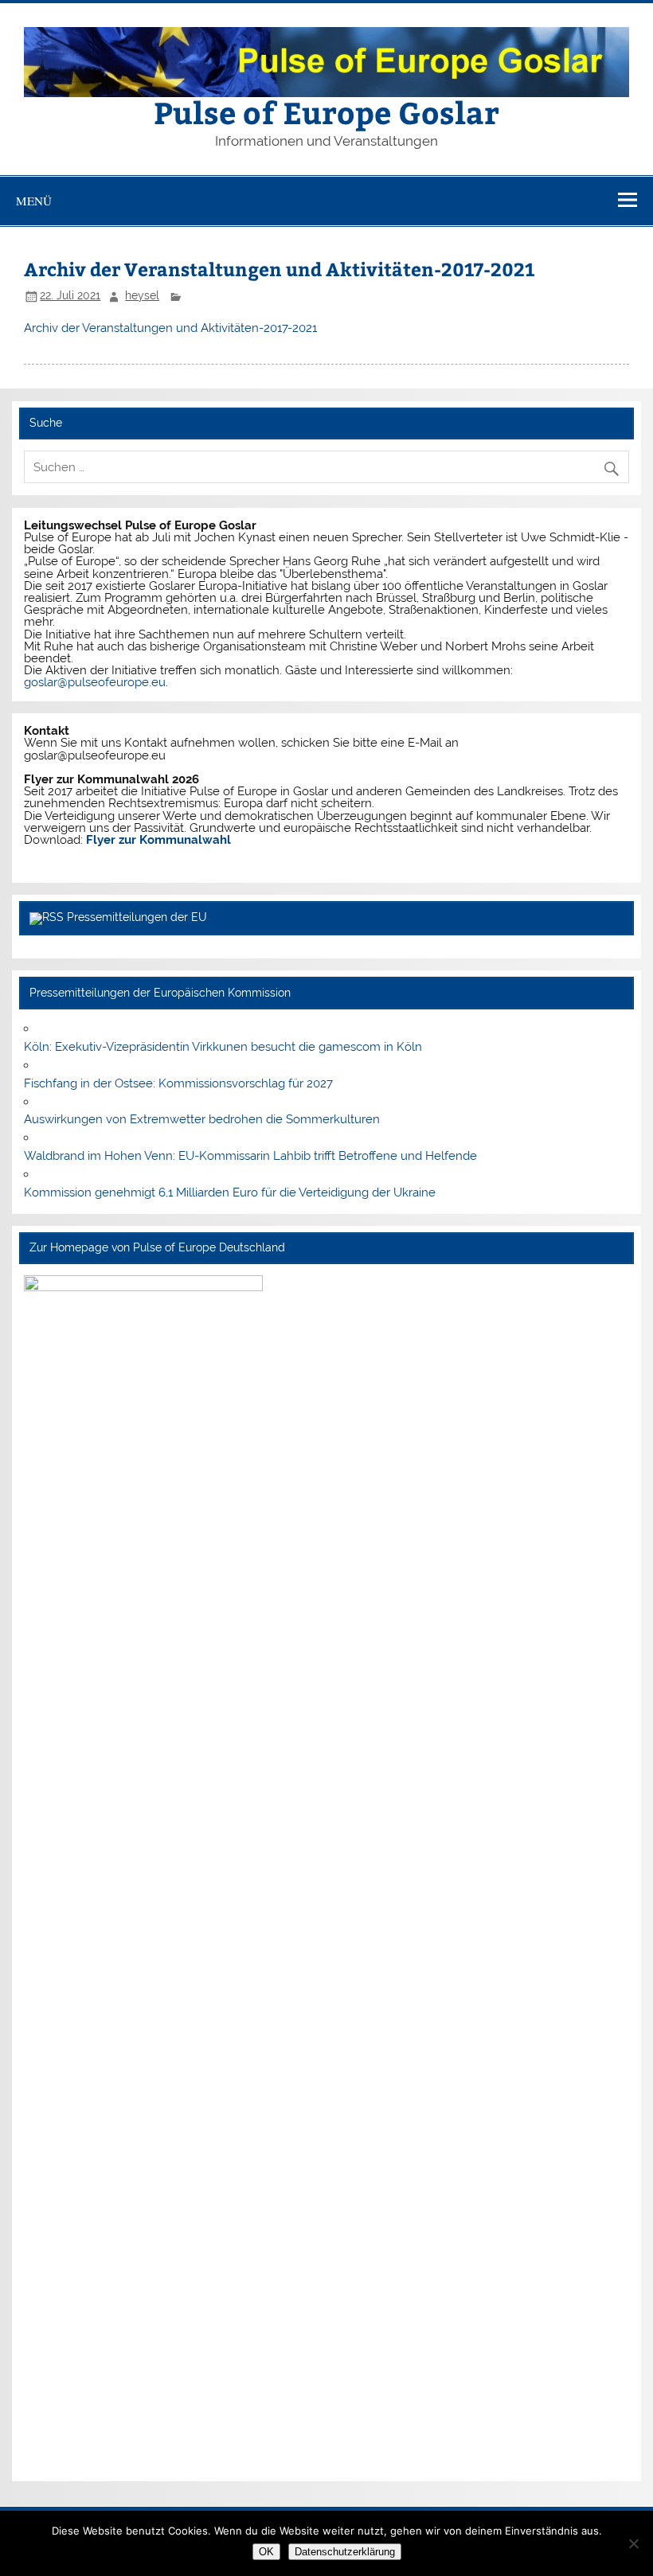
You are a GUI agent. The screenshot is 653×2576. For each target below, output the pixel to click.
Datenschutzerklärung (345, 2552)
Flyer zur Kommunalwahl (158, 840)
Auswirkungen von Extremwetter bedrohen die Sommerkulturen (202, 1119)
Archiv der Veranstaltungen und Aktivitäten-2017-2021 (170, 328)
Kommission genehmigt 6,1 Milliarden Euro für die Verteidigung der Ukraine (230, 1192)
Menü (34, 201)
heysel (142, 295)
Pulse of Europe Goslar (326, 112)
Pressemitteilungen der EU (137, 917)
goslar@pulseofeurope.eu (95, 682)
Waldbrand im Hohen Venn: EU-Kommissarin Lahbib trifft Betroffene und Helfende (250, 1156)
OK (266, 2552)
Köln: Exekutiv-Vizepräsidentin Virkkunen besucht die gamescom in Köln (223, 1047)
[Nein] (633, 2543)
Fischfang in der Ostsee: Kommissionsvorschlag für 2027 (178, 1083)
